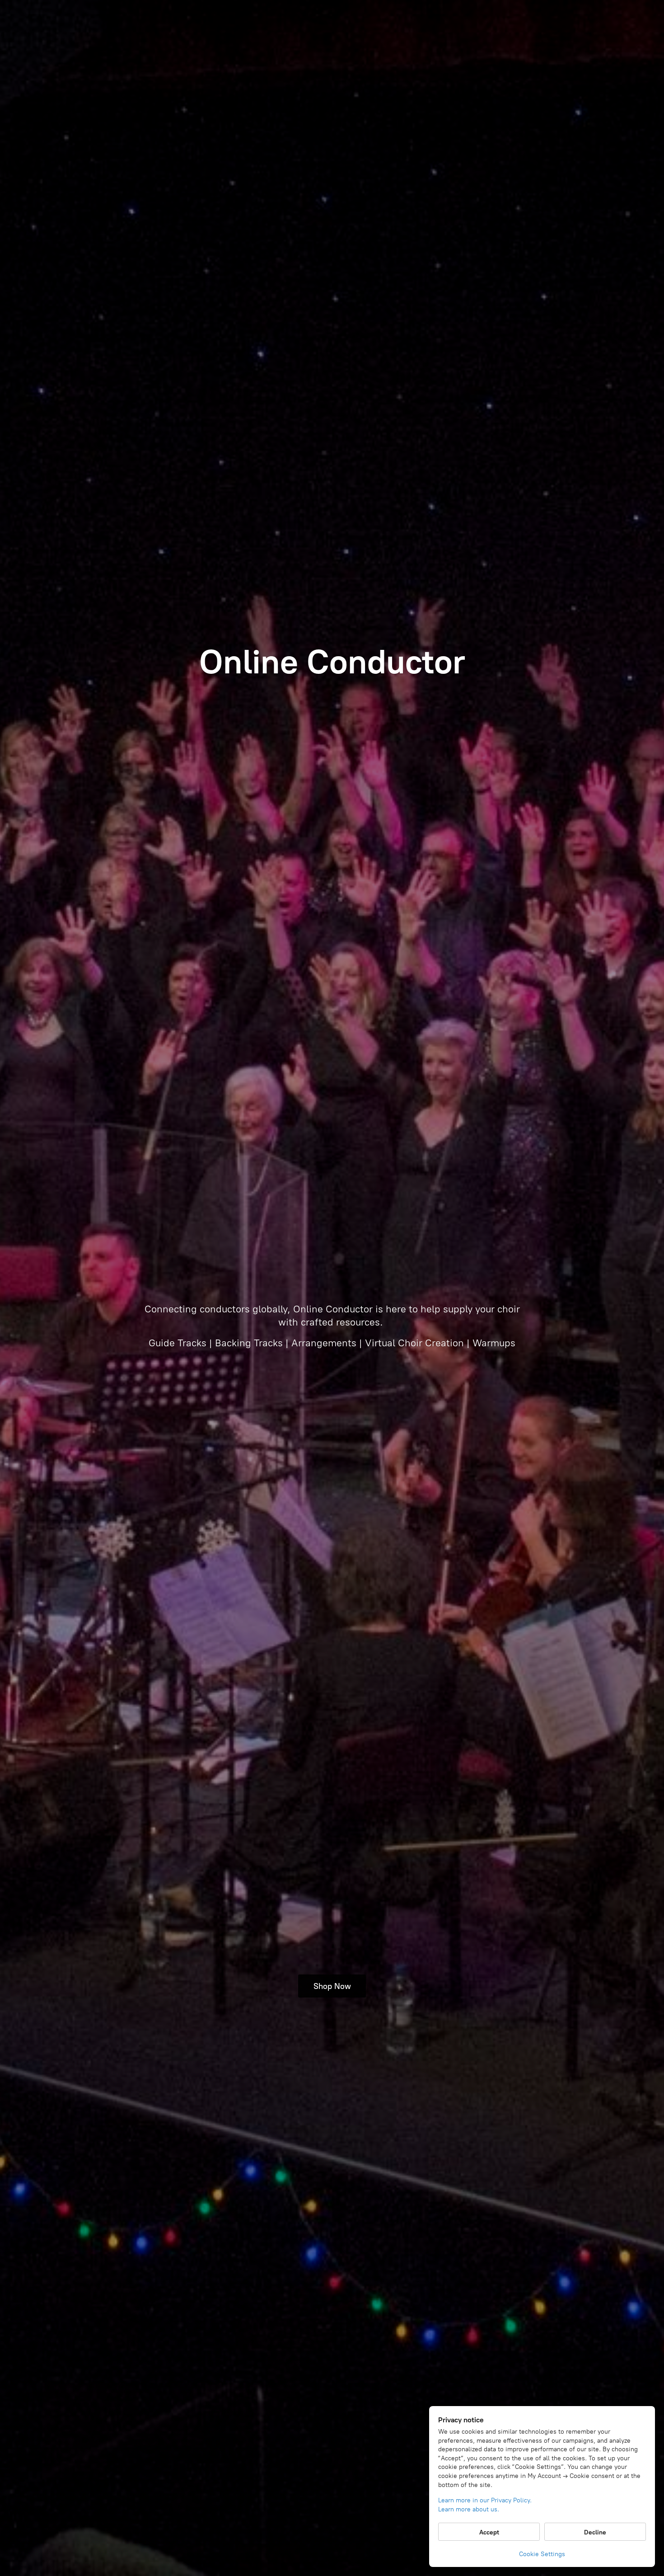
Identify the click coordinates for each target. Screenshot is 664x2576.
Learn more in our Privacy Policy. (485, 2500)
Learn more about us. (469, 2509)
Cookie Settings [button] (542, 2554)
